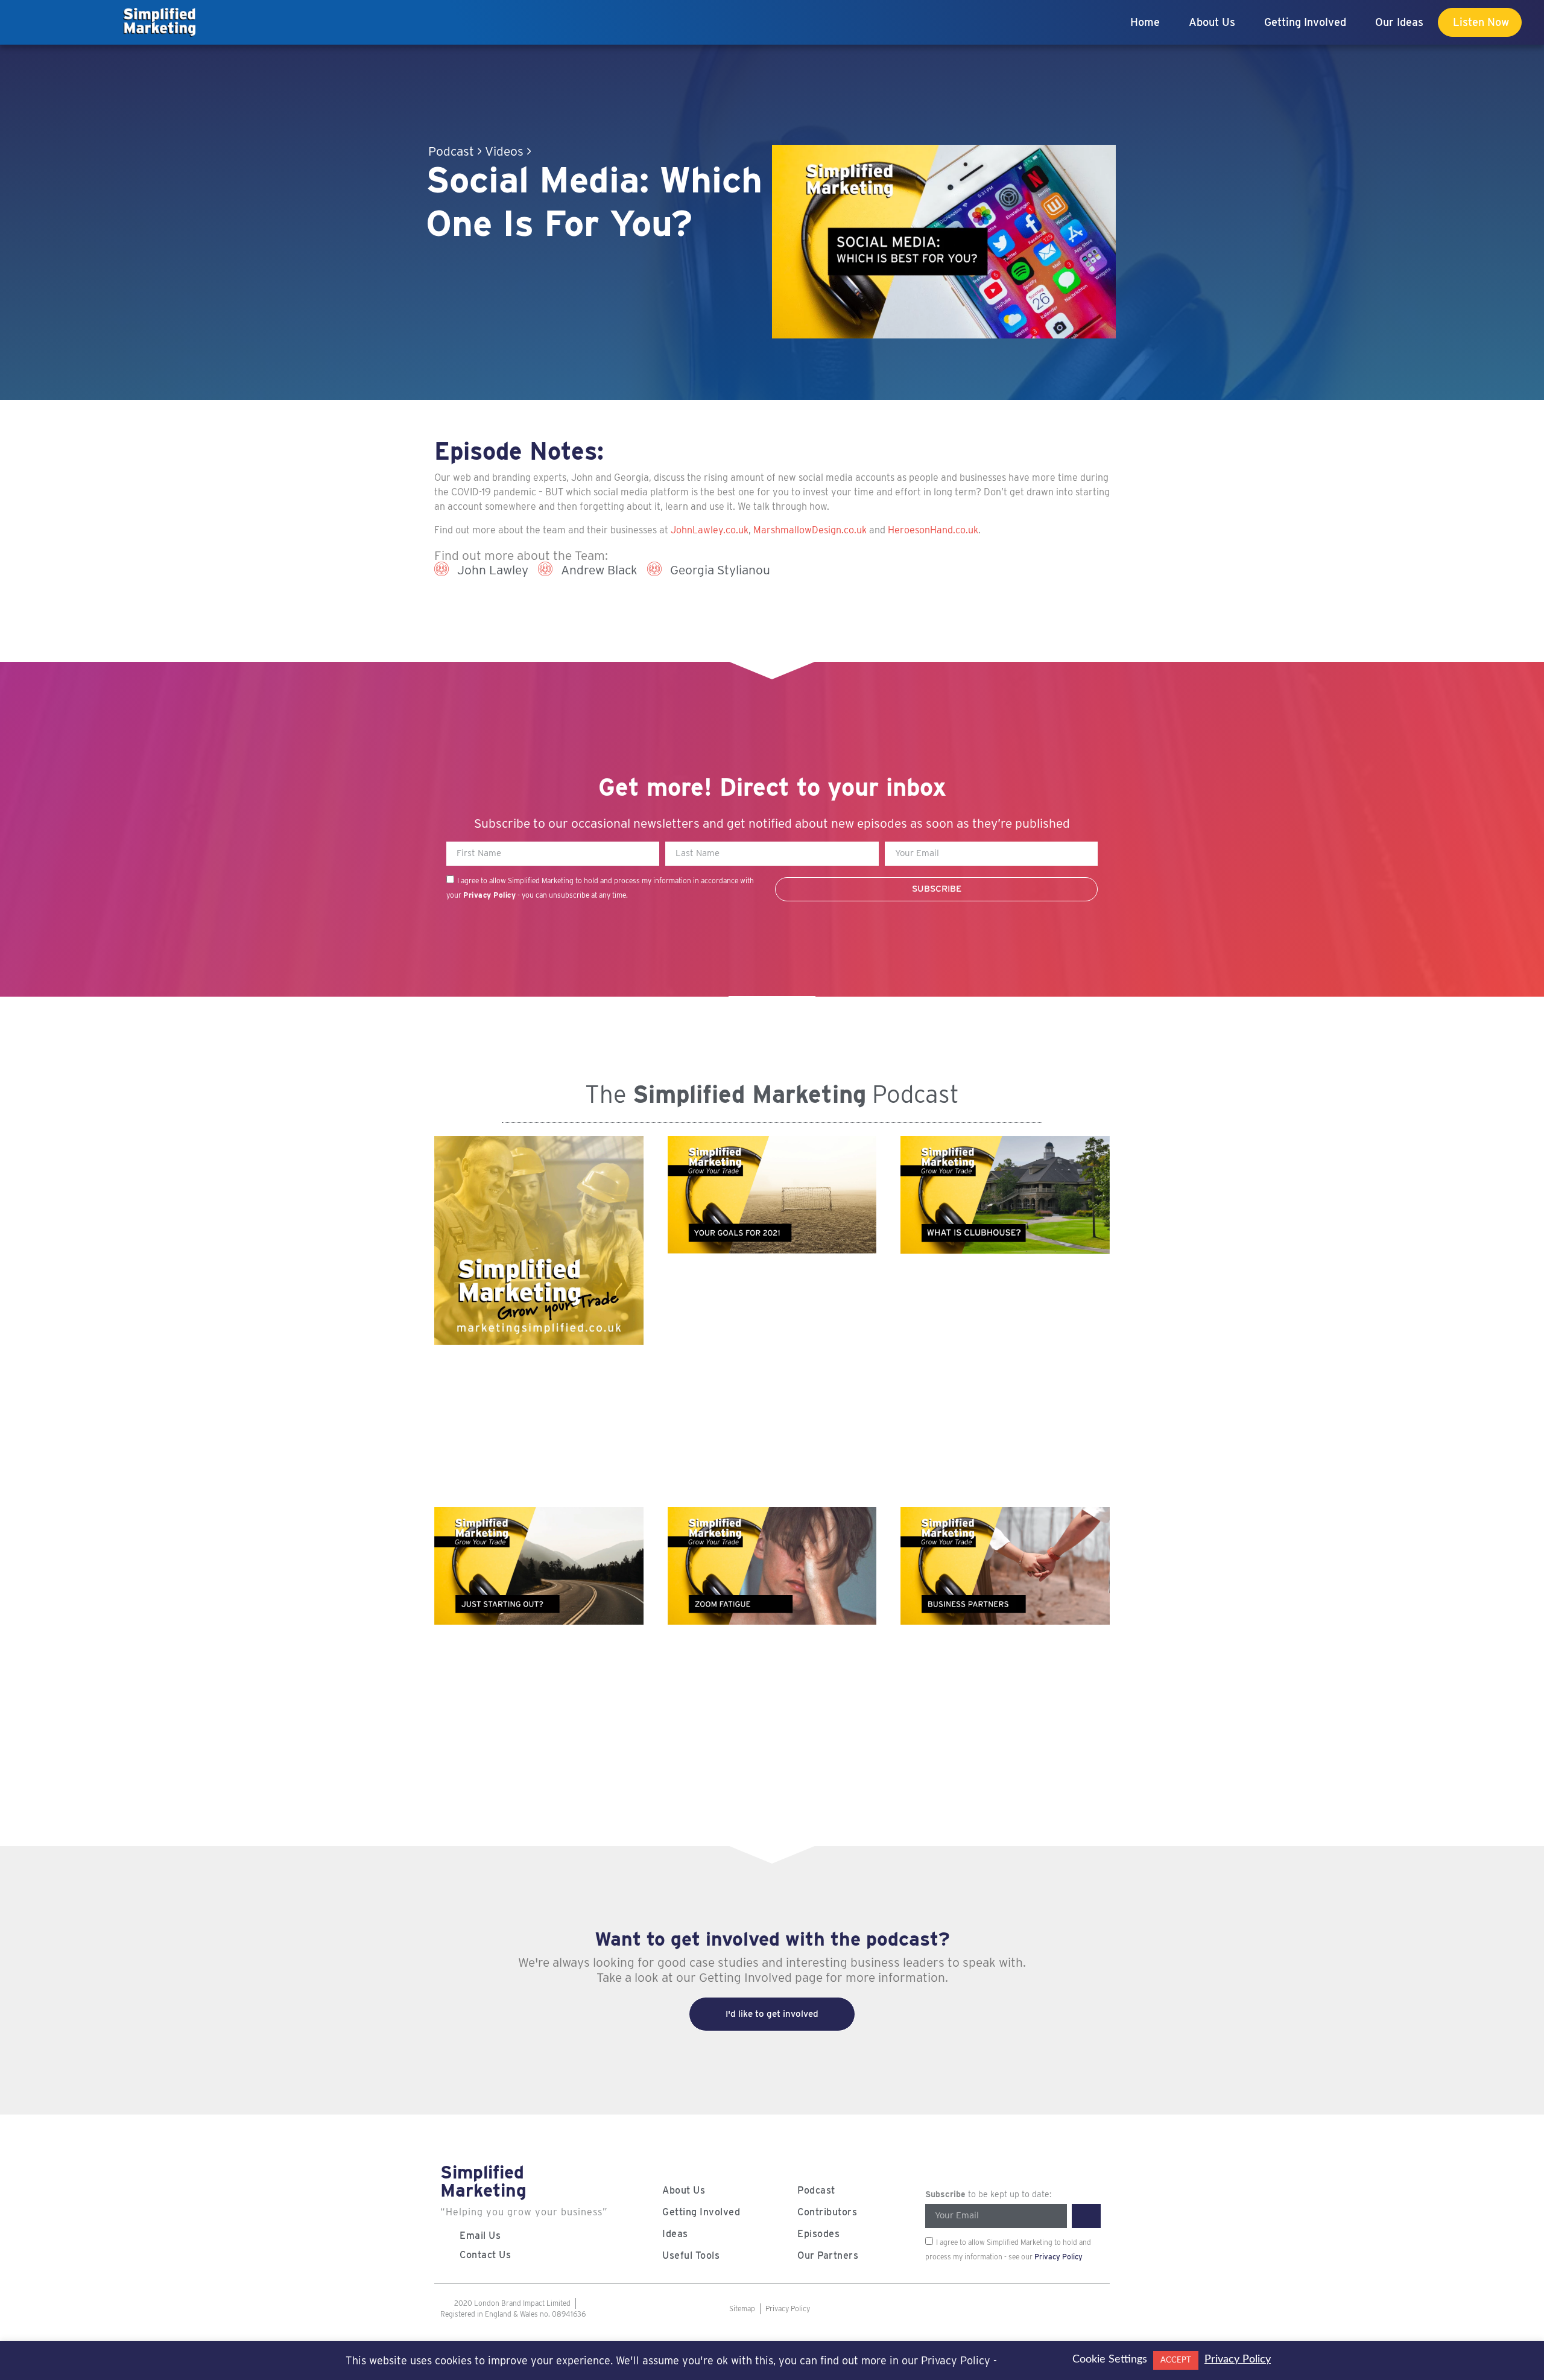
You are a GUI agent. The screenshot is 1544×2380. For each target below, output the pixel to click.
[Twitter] (1014, 2309)
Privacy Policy (489, 895)
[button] (944, 241)
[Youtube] (990, 2309)
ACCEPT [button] (1176, 2360)
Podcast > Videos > (480, 151)
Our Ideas (1399, 22)
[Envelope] (1087, 2309)
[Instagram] (1039, 2309)
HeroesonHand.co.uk (933, 530)
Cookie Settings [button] (1110, 2359)
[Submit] (1086, 2216)
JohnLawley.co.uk (710, 530)
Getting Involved (1305, 22)
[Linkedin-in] (1063, 2309)
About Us (1212, 22)
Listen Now (1481, 22)
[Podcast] (966, 2309)
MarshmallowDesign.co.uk (810, 530)
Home (1145, 22)
